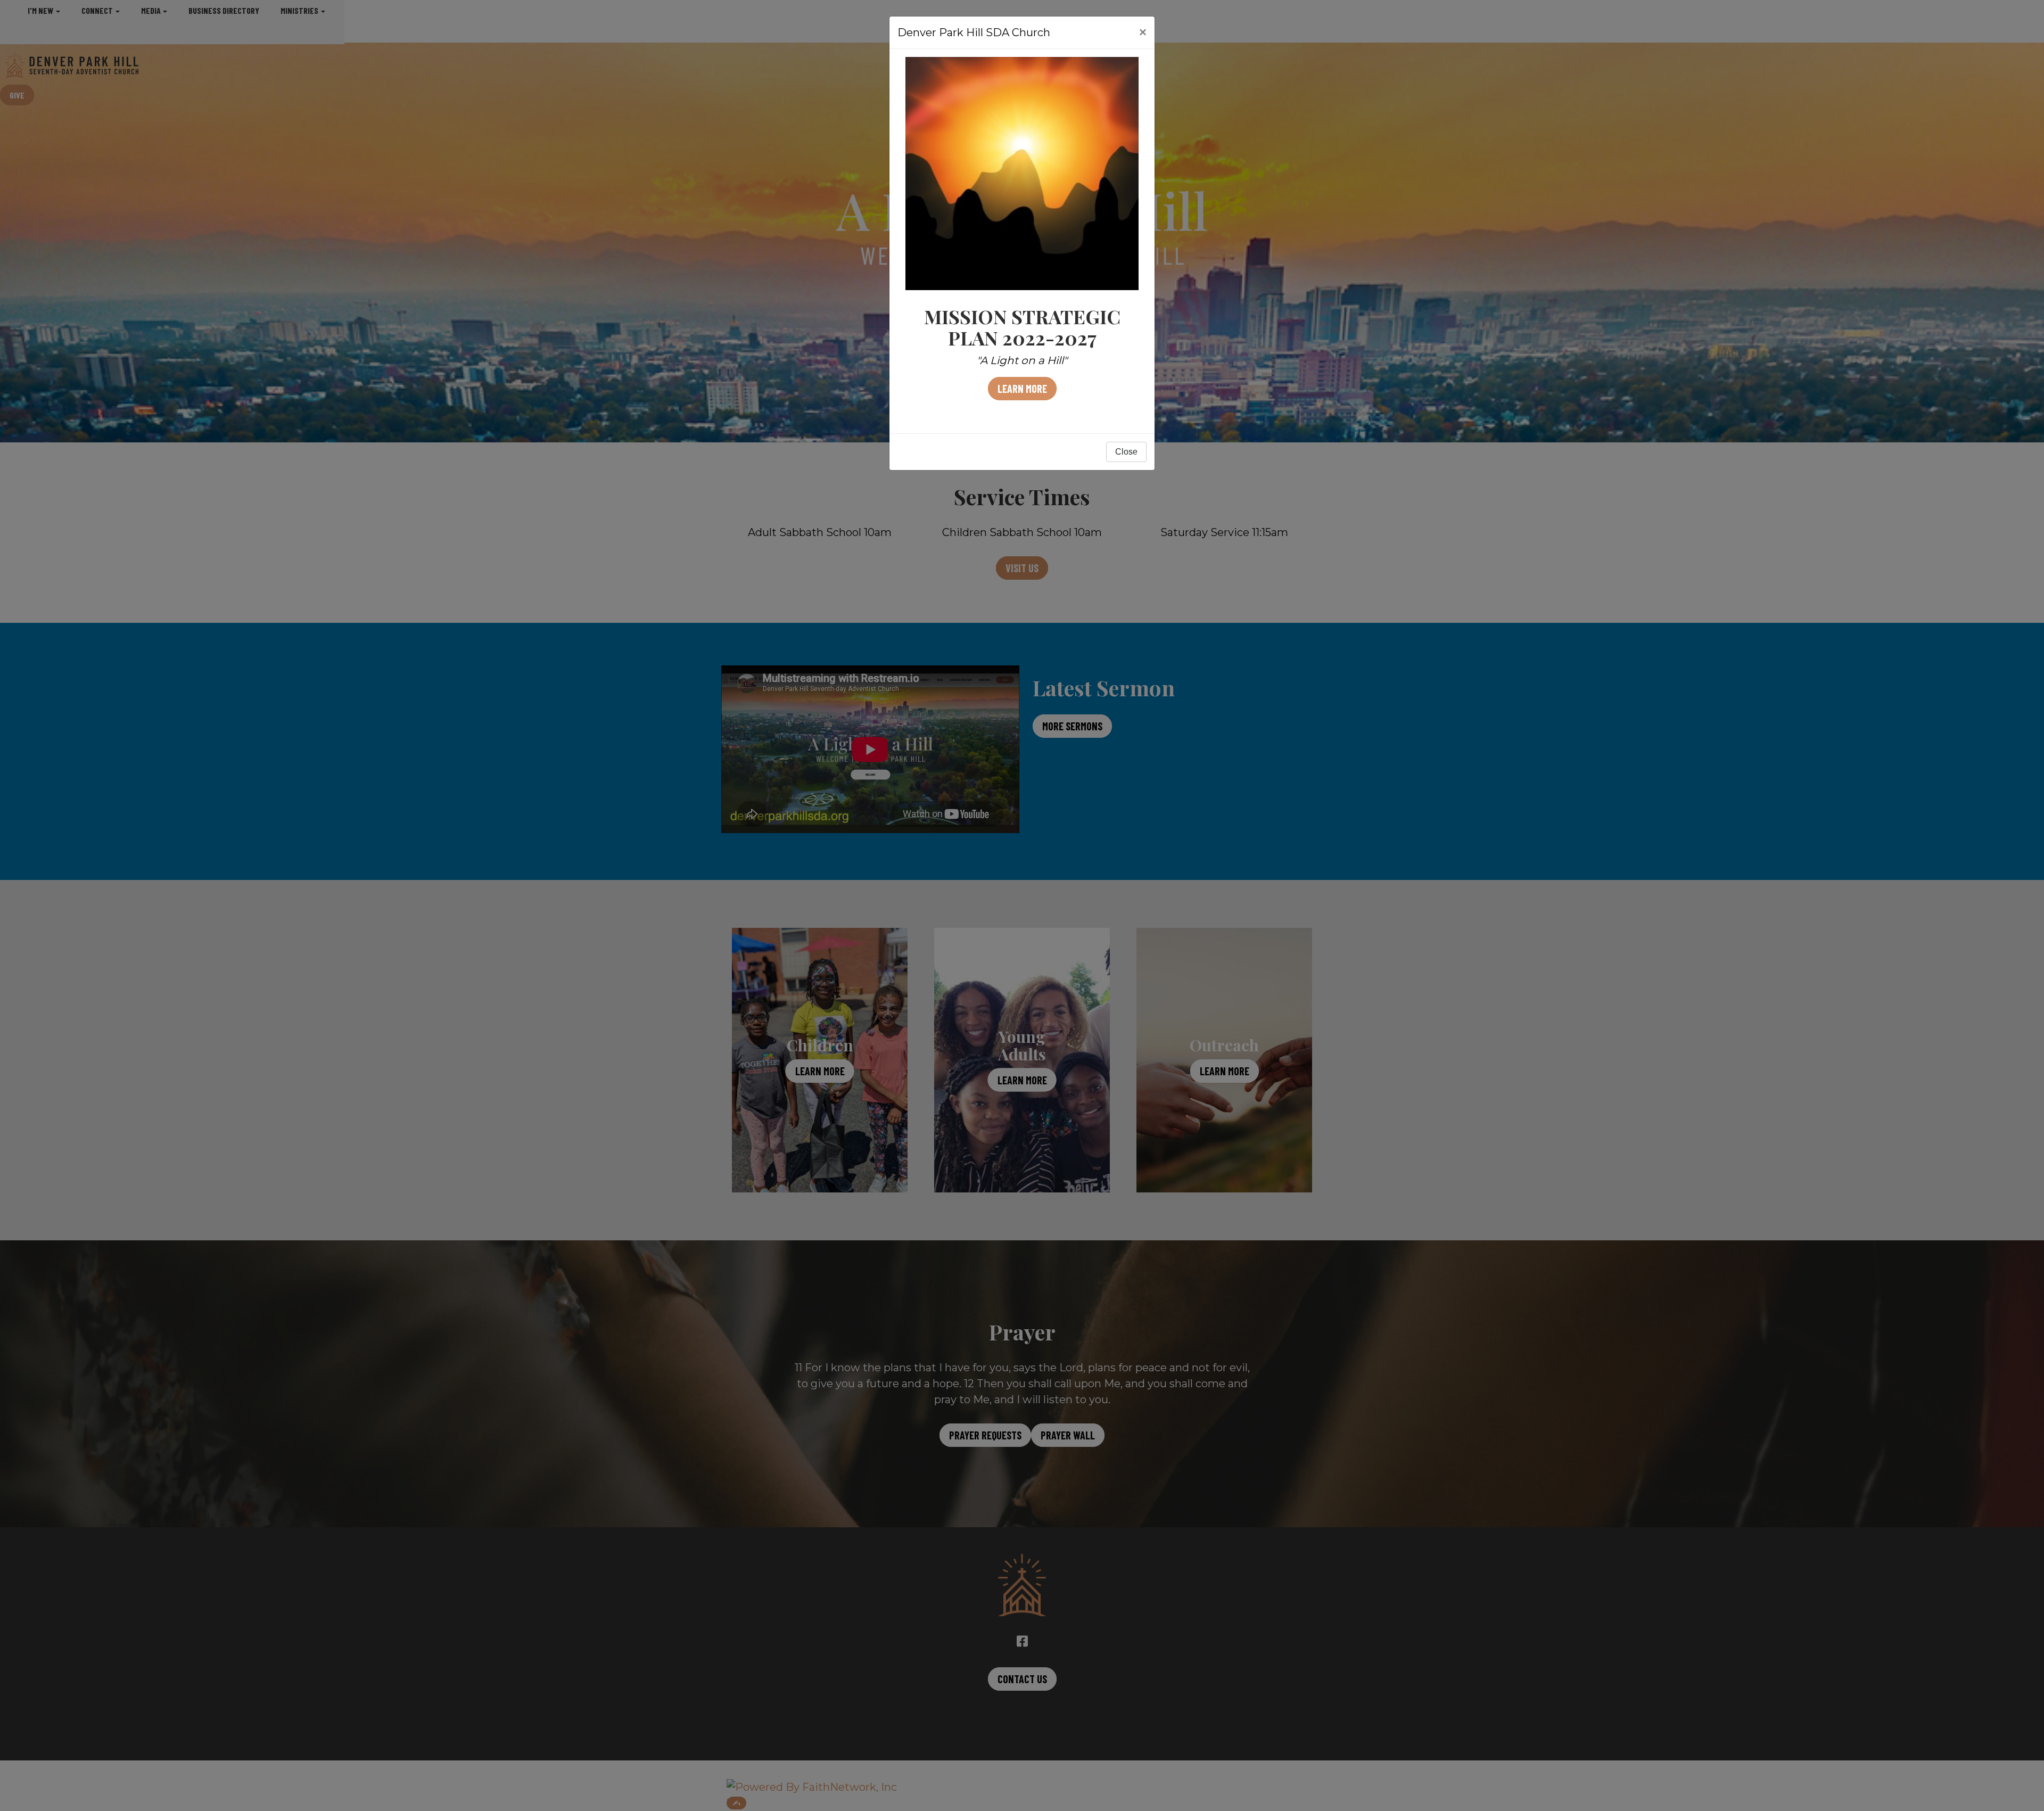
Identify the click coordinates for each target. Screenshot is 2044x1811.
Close (1126, 452)
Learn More (1022, 389)
